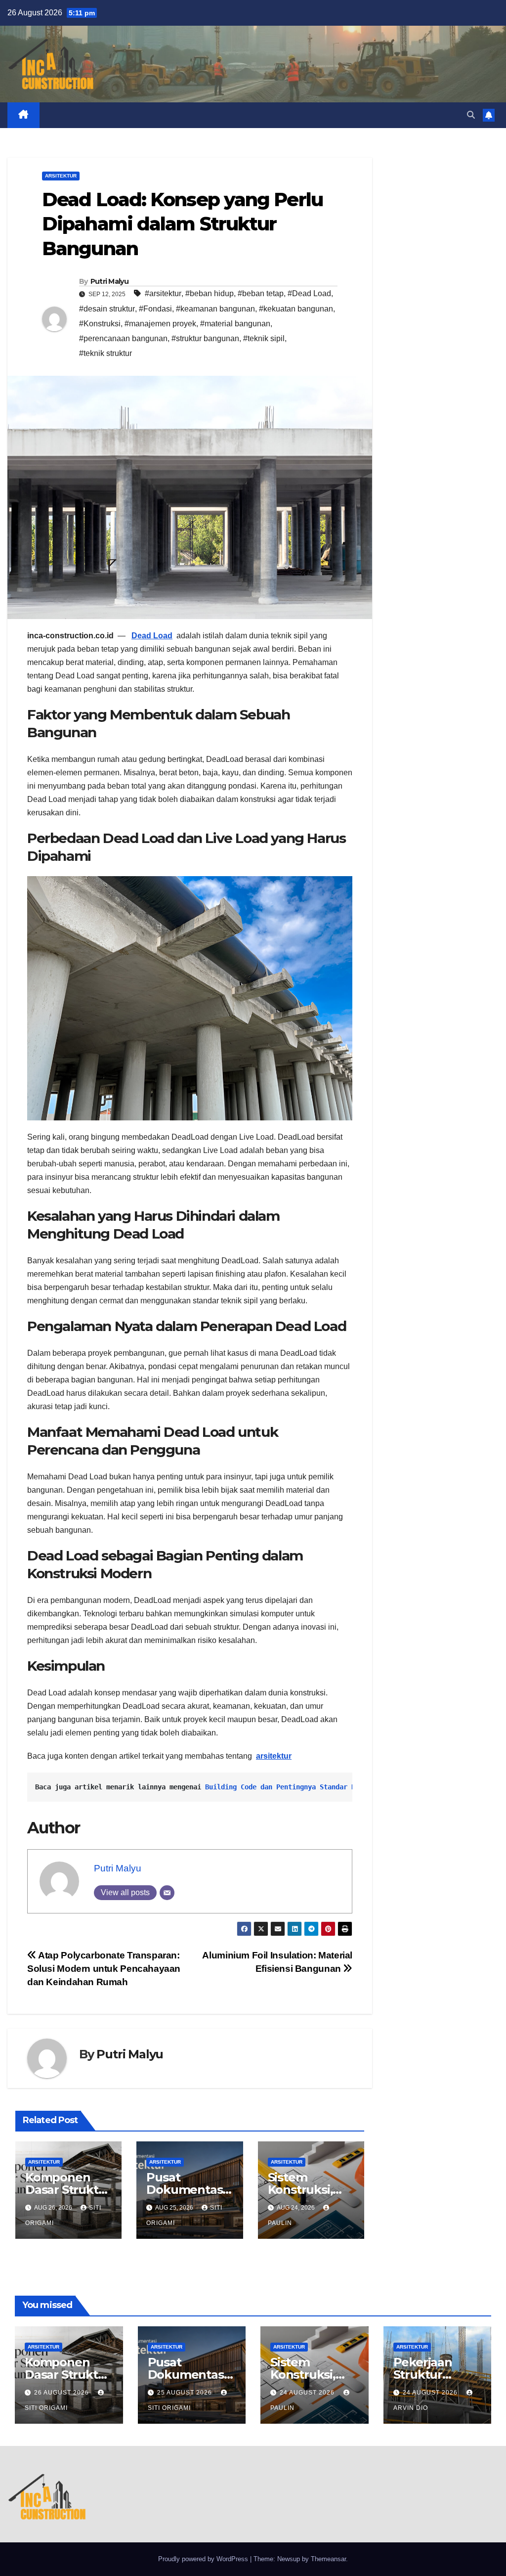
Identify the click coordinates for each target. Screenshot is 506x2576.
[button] (471, 115)
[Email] (167, 1893)
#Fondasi (155, 309)
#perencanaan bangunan (123, 338)
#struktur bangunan (205, 338)
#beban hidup (210, 293)
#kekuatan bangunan (296, 309)
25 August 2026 (186, 2393)
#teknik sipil (264, 338)
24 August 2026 (308, 2393)
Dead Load (152, 636)
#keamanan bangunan (215, 309)
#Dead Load (309, 293)
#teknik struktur (105, 353)
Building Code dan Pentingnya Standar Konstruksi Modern (312, 1787)
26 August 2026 (63, 2393)
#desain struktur (107, 309)
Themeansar (328, 2559)
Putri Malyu (109, 281)
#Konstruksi (100, 324)
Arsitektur (61, 176)
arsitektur (274, 1756)
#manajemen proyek (160, 324)
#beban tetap (261, 293)
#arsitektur (163, 293)
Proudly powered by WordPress (204, 2559)
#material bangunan (235, 324)
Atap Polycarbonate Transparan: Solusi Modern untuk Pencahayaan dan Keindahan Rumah (104, 1969)
